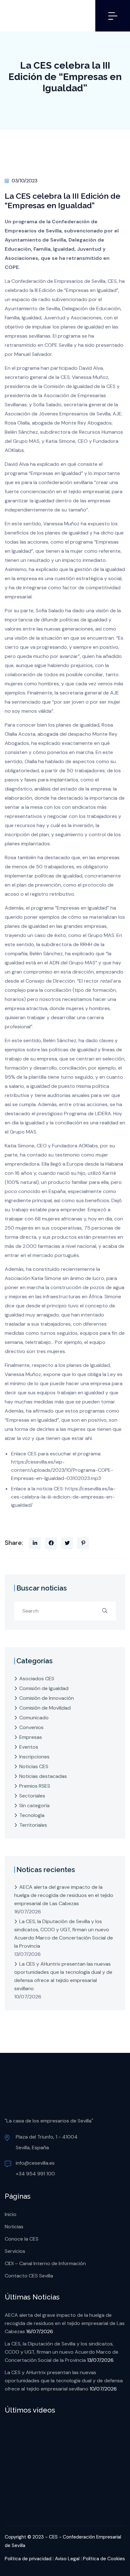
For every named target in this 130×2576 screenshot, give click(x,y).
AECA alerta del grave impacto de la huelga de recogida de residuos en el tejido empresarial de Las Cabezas (64, 1895)
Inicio (11, 2214)
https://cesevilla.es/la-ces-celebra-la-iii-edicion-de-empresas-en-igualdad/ (63, 1497)
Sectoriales (32, 1796)
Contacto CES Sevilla (29, 2276)
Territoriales (33, 1825)
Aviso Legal (67, 2559)
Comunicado (34, 1718)
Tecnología (32, 1815)
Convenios (31, 1727)
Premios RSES (35, 1786)
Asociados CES (37, 1679)
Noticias (14, 2227)
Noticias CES (34, 1766)
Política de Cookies (104, 2559)
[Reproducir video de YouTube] (65, 2463)
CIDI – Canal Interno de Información (45, 2263)
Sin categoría (34, 1805)
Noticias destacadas (43, 1776)
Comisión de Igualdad (44, 1688)
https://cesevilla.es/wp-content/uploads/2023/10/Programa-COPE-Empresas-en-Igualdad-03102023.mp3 (62, 1470)
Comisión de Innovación (47, 1698)
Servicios (15, 2251)
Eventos (29, 1747)
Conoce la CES (22, 2239)
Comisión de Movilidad (45, 1708)
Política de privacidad (28, 2559)
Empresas (31, 1737)
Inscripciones (34, 1757)
